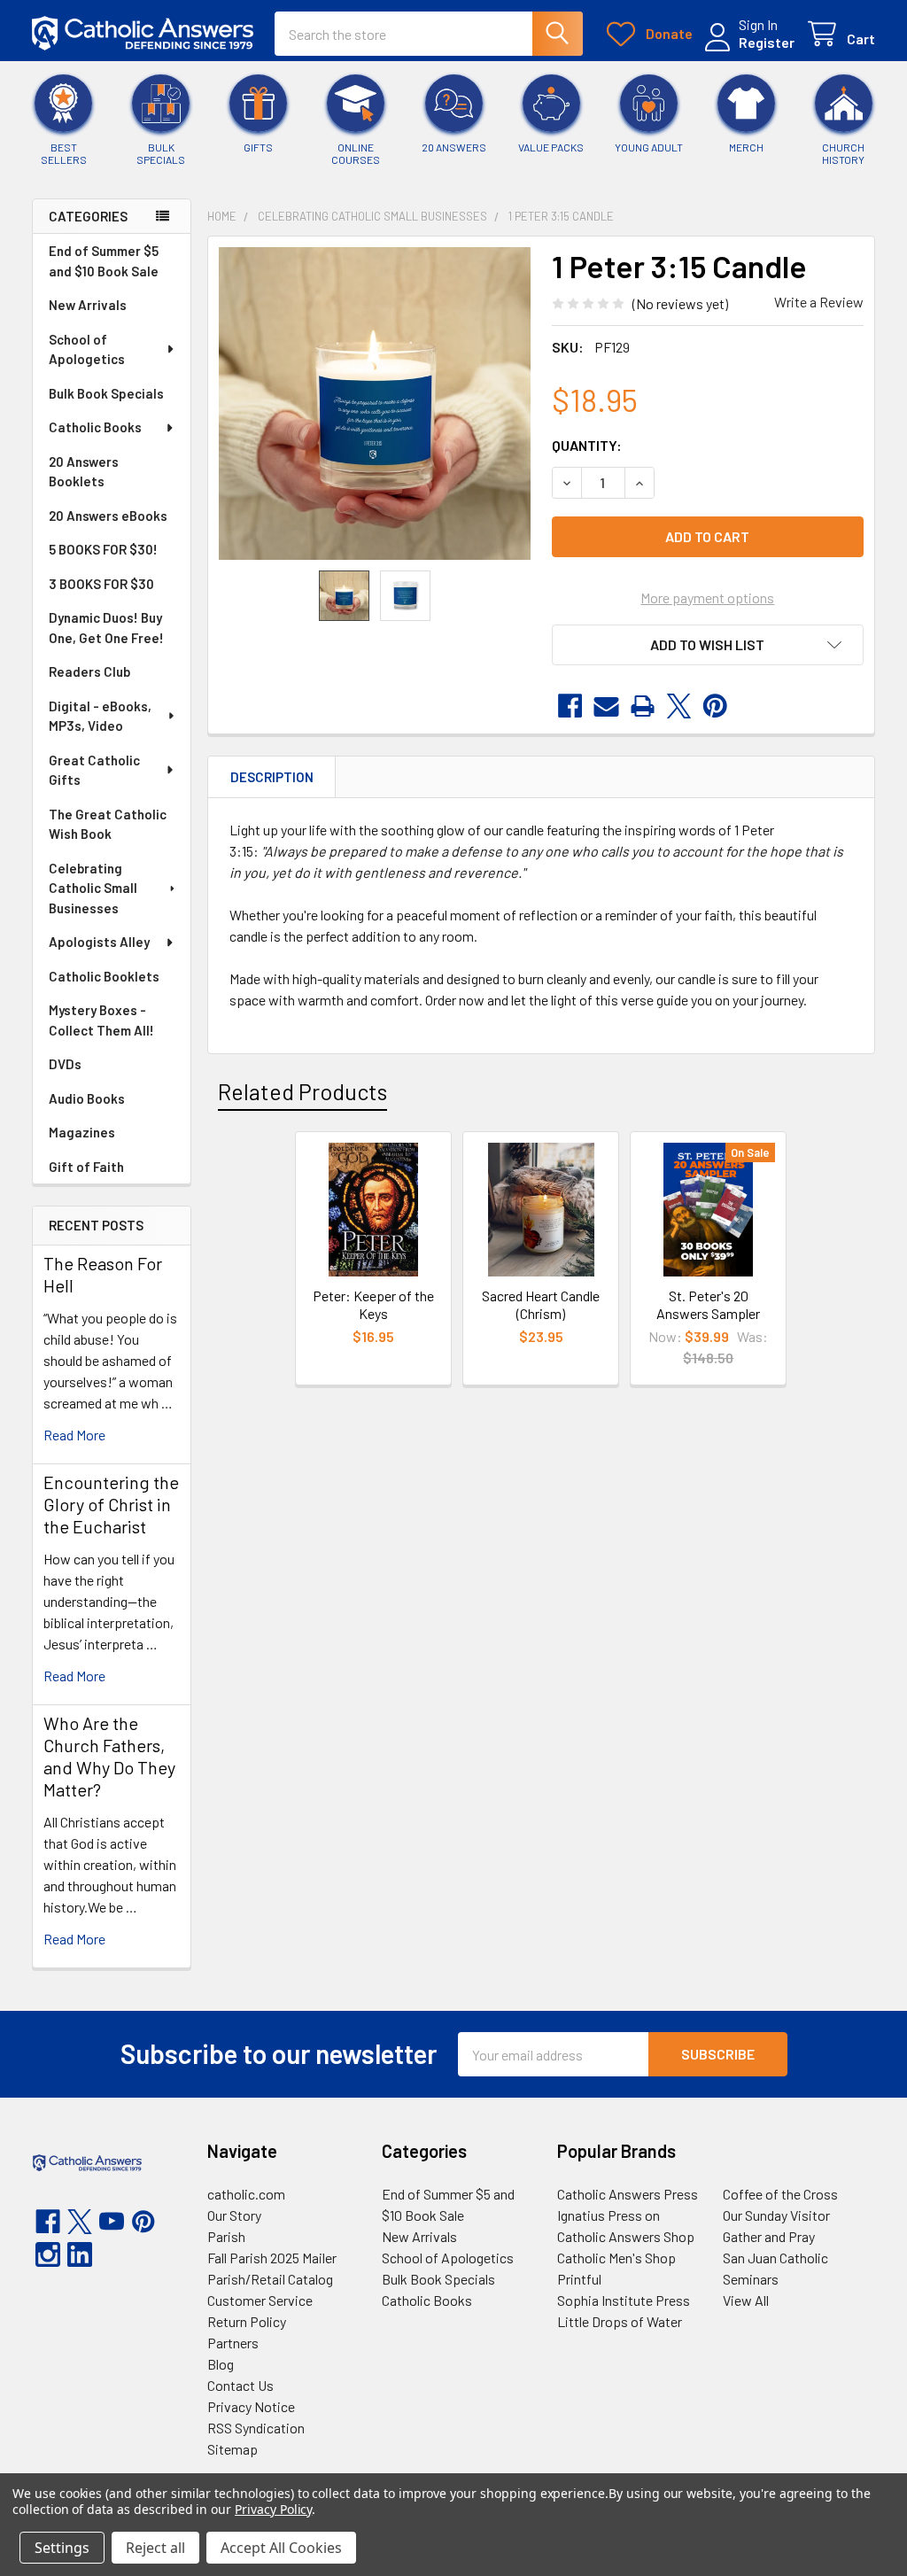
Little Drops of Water (620, 2321)
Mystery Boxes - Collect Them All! (101, 1020)
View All (746, 2300)
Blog (221, 2364)
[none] (375, 403)
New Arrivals (88, 305)
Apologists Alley (99, 942)
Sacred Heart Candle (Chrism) (541, 1304)
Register (767, 42)
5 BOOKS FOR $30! (103, 549)
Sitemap (233, 2449)
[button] (708, 645)
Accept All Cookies (281, 2548)
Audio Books (87, 1098)
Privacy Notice (251, 2406)
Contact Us (240, 2385)
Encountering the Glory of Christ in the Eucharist (111, 1504)
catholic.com (246, 2194)
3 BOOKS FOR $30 (101, 584)
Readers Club (89, 671)
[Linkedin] (80, 2254)
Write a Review (819, 302)
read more (74, 1435)
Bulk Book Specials (106, 393)
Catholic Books (95, 427)
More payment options (707, 597)
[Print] (643, 706)
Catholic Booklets (104, 976)
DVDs (65, 1064)
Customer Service (260, 2300)
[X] (679, 706)
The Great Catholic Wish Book (108, 824)
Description (272, 777)
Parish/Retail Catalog (270, 2279)
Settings (62, 2548)
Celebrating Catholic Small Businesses (93, 888)
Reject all (155, 2548)
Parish (226, 2236)
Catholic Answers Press (628, 2194)
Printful (579, 2279)
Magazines (82, 1132)
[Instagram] (48, 2254)
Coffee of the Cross (780, 2194)
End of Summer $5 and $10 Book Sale (104, 261)
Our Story (234, 2215)
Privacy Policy (273, 2509)
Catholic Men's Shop (616, 2258)
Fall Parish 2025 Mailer (272, 2258)
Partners (233, 2343)
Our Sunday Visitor (776, 2215)
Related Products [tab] (302, 1091)
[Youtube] (112, 2222)
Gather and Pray (769, 2236)
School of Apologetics (87, 349)
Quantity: (587, 445)
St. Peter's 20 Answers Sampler (708, 1304)
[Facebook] (570, 706)
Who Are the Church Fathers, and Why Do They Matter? (109, 1756)
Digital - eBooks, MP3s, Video (100, 716)
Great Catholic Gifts (94, 770)
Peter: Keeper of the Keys (373, 1304)
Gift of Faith (86, 1167)
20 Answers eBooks (108, 516)
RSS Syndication (256, 2428)
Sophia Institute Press (624, 2300)
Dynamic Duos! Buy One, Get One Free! (106, 628)
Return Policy (247, 2321)
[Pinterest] (715, 706)
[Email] (606, 706)
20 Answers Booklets (84, 472)
